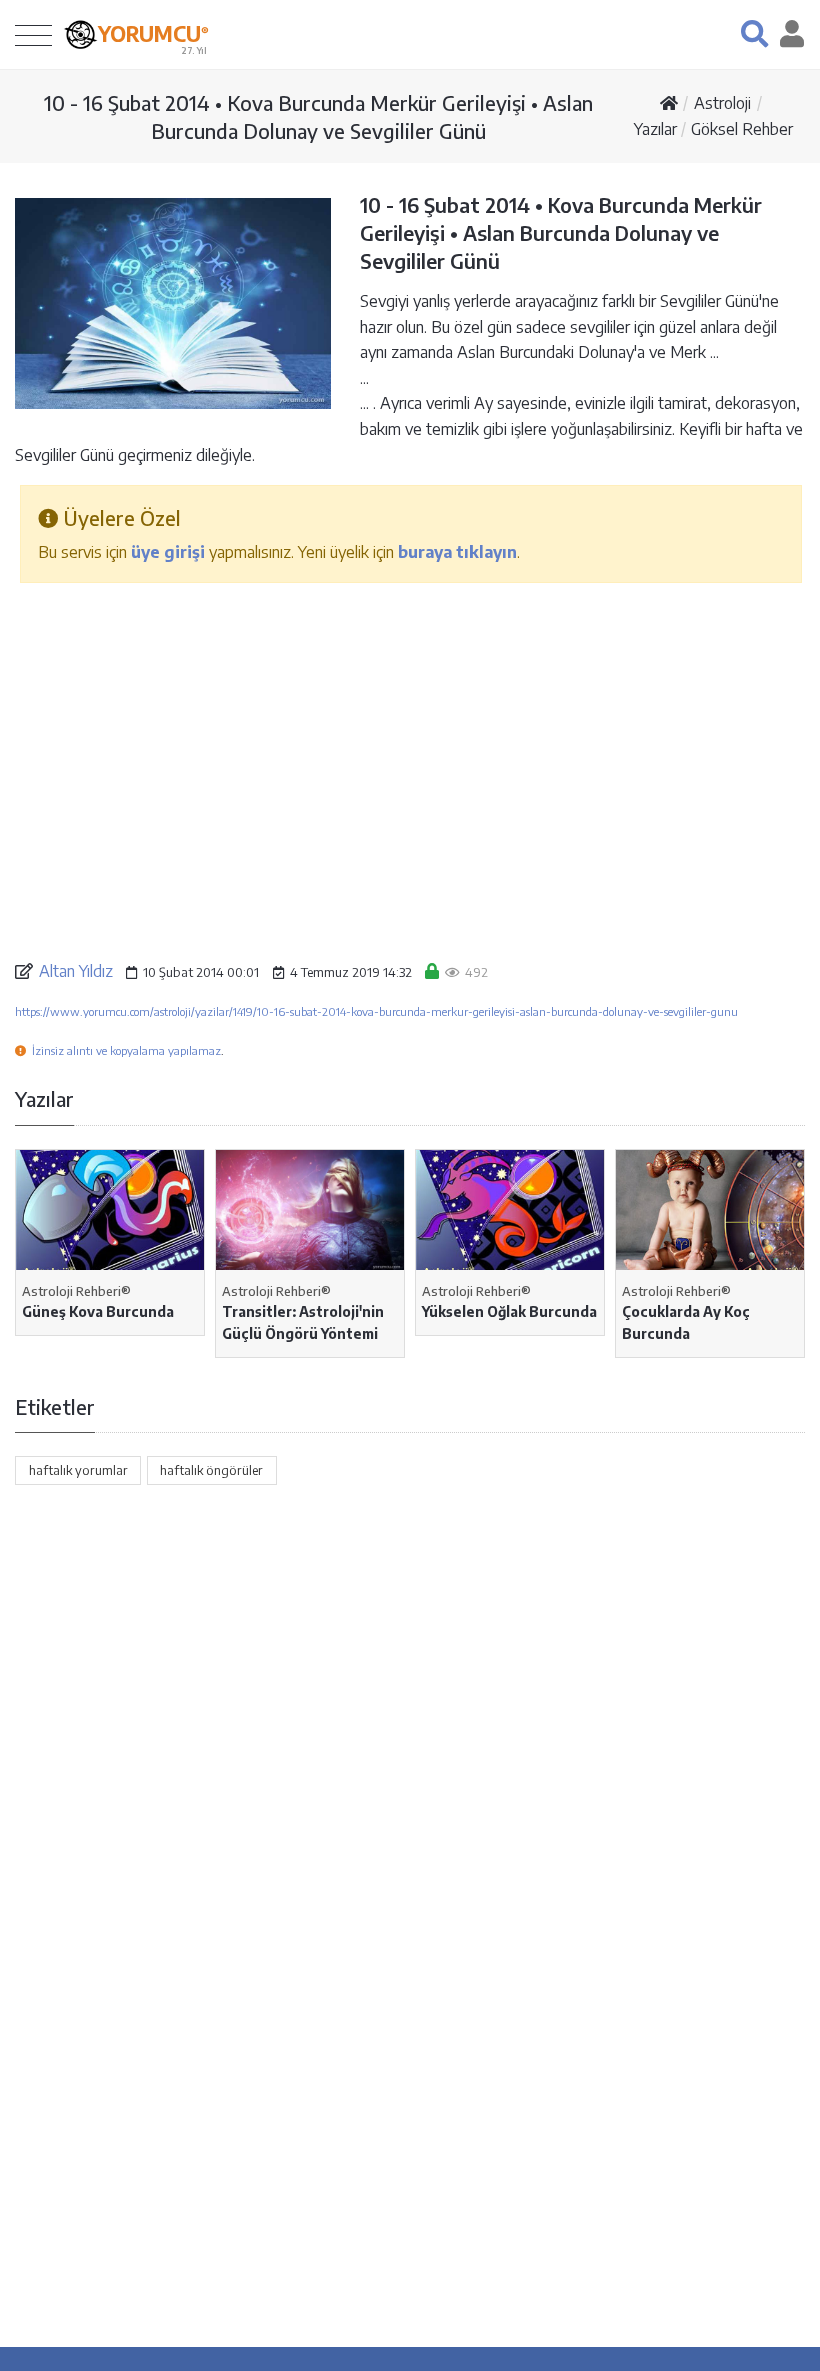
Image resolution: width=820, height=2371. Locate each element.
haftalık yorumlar (78, 1470)
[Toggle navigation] (33, 34)
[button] (754, 33)
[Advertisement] (410, 756)
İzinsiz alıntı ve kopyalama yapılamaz (126, 1050)
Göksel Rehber (742, 129)
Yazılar (655, 129)
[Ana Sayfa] (669, 103)
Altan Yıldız (76, 971)
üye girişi (168, 552)
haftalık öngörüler (211, 1470)
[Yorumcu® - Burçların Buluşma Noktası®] (80, 34)
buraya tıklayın (457, 552)
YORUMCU (153, 34)
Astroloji (722, 103)
